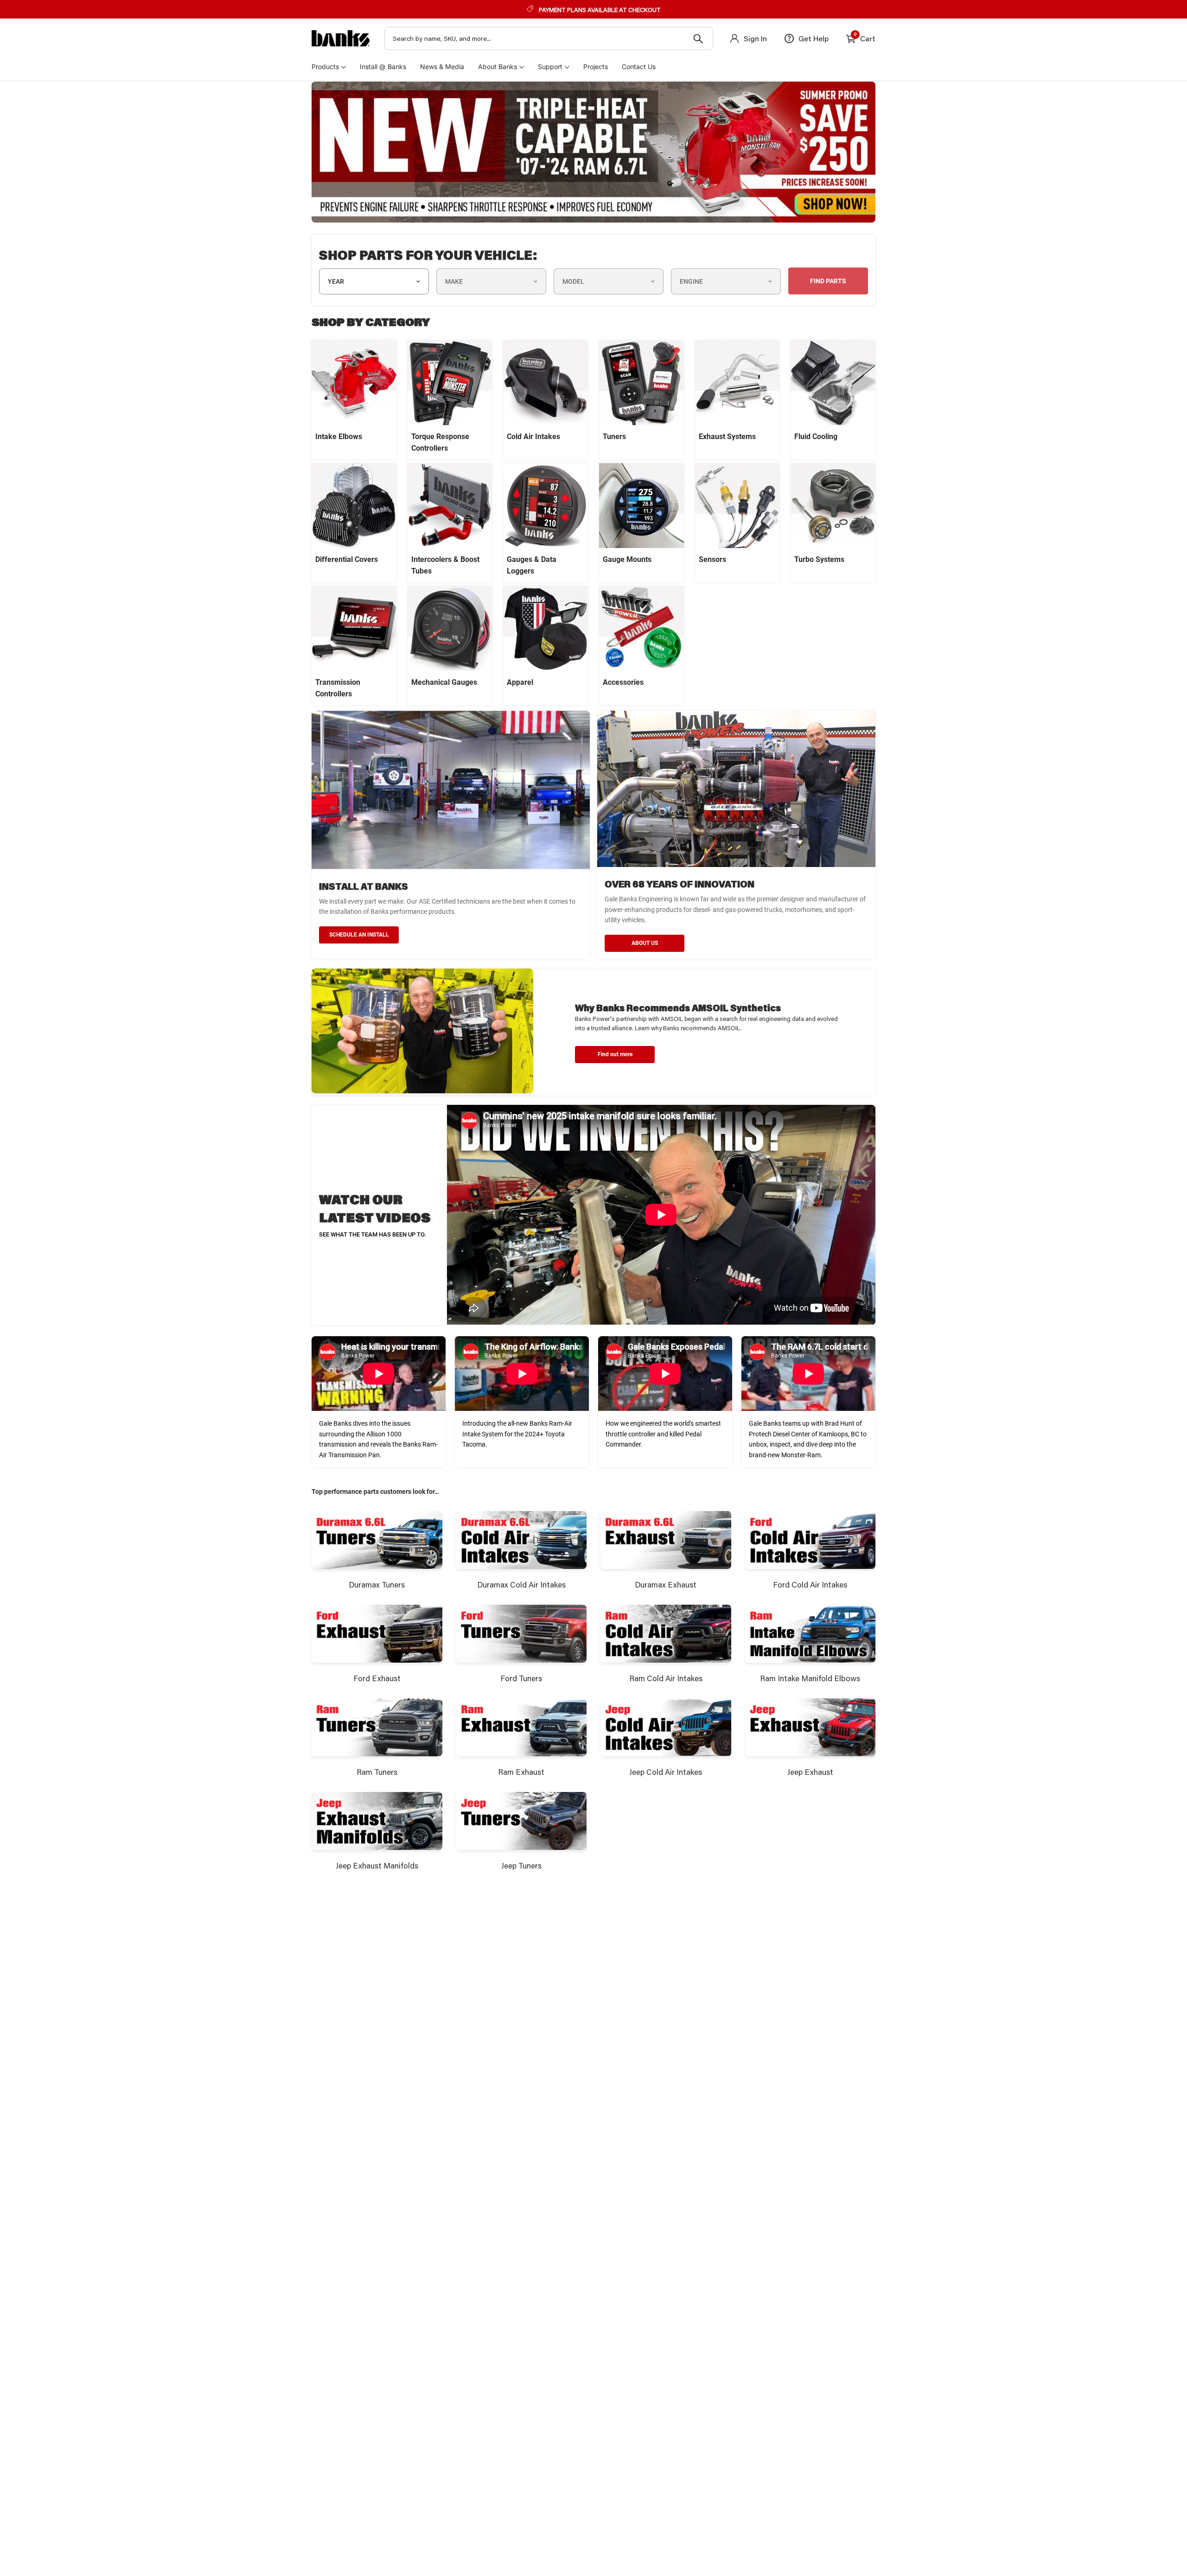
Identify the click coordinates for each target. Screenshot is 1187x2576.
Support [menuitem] (550, 67)
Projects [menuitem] (596, 67)
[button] (615, 1055)
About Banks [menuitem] (498, 67)
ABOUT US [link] (645, 943)
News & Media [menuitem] (442, 67)
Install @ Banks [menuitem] (383, 67)
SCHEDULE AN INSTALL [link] (359, 935)
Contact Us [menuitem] (639, 67)
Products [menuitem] (325, 67)
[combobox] (549, 38)
